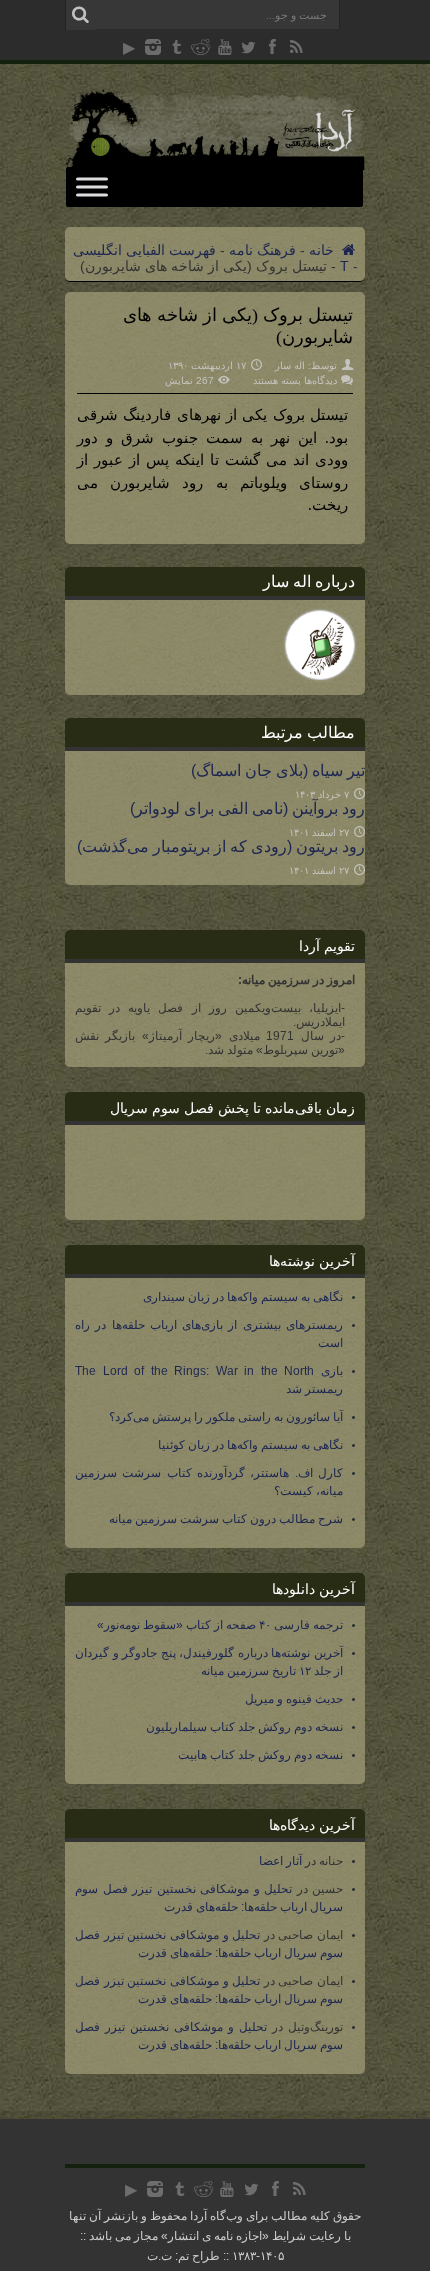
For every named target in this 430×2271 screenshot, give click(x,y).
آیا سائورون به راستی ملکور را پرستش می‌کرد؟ (226, 1417)
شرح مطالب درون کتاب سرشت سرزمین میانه (226, 1519)
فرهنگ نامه (262, 250)
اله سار (290, 365)
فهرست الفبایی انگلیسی (144, 250)
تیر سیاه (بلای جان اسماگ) (278, 770)
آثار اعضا (280, 1861)
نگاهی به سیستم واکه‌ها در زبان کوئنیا (250, 1445)
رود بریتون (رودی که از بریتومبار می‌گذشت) (221, 846)
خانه (323, 250)
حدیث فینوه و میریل (294, 1699)
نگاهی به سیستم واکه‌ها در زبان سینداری (243, 1297)
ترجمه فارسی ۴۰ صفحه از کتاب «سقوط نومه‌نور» (220, 1625)
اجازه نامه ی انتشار (215, 2236)
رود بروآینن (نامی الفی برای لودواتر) (247, 808)
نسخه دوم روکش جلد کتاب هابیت (260, 1755)
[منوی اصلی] (92, 186)
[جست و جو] (80, 15)
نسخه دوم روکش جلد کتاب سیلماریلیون (244, 1727)
